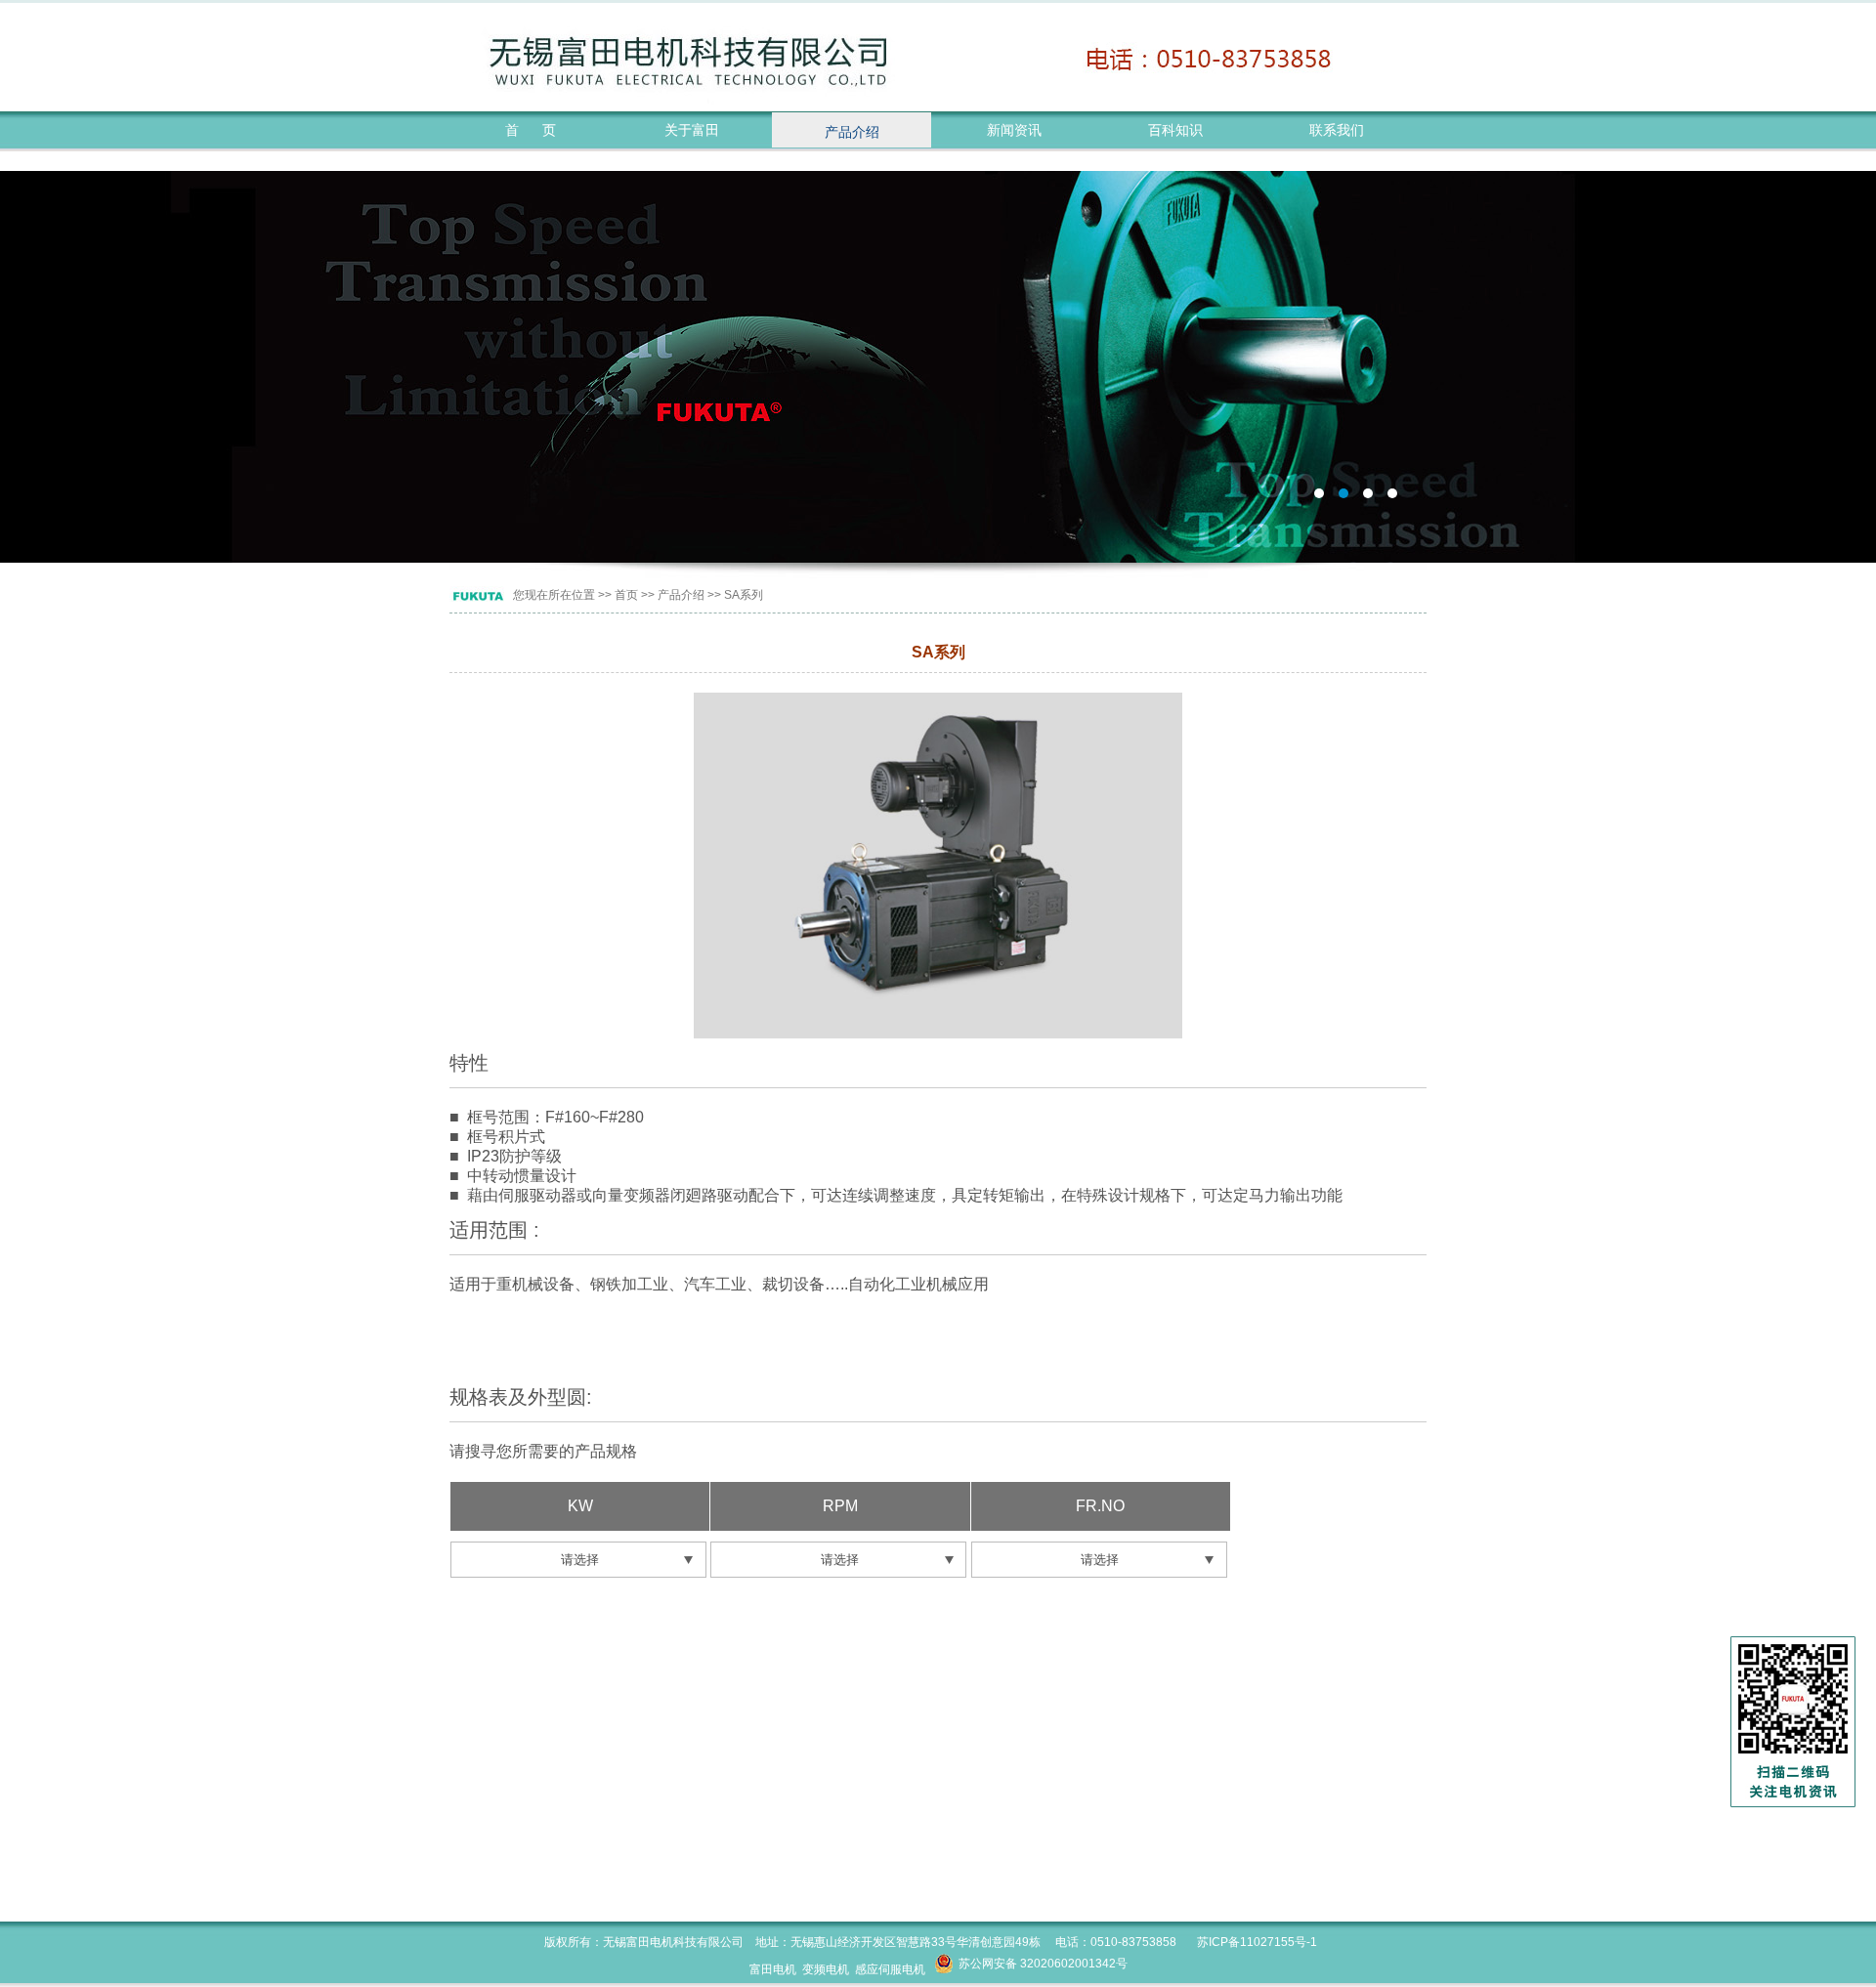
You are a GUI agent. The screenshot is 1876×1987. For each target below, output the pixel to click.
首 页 (531, 130)
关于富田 (692, 130)
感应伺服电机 (890, 1969)
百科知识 (1175, 130)
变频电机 (826, 1969)
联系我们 (1337, 130)
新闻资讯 (1014, 130)
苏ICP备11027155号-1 (1257, 1942)
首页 (626, 595)
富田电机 (938, 367)
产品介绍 (852, 132)
